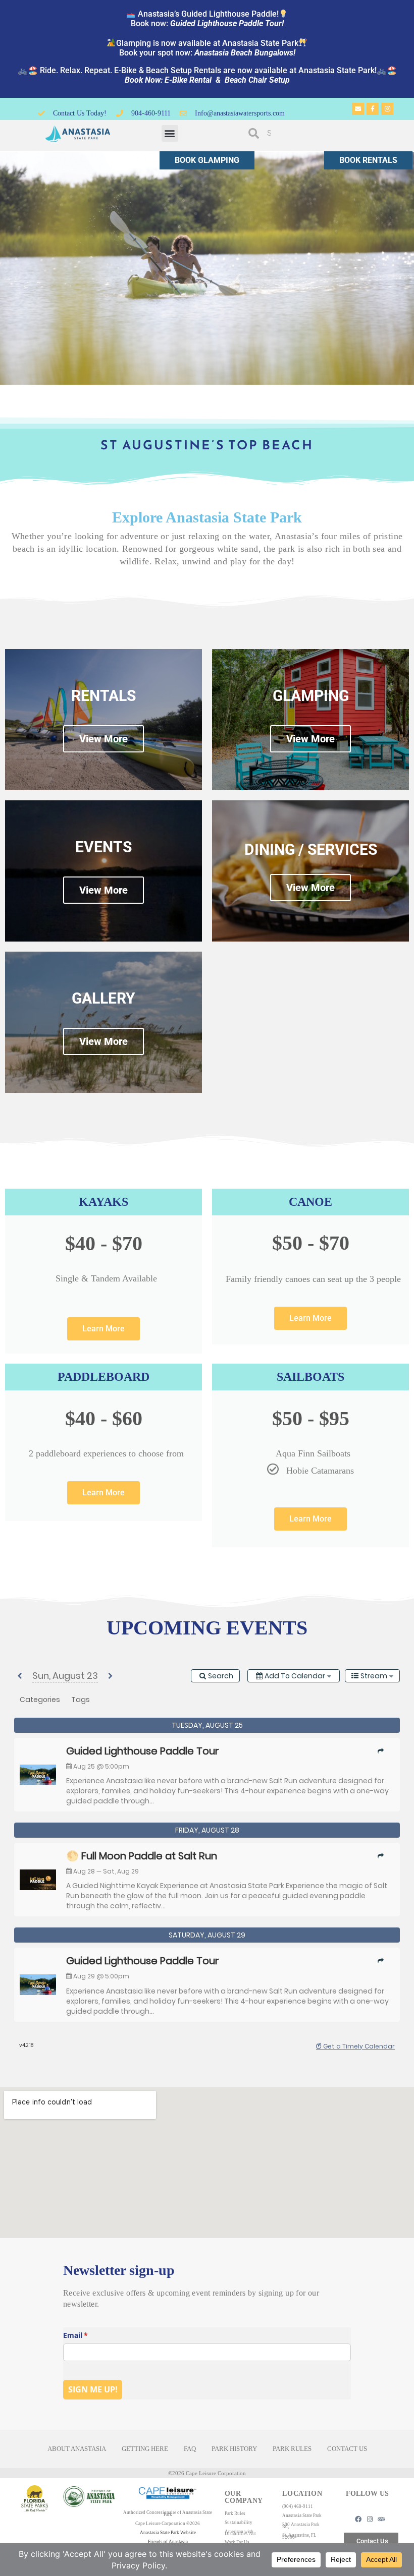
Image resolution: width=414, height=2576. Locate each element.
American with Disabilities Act (240, 2533)
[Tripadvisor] (381, 2519)
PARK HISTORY (234, 2449)
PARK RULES (292, 2449)
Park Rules (235, 2513)
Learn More (103, 1329)
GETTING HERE (145, 2449)
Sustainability (239, 2523)
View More (103, 890)
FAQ (190, 2449)
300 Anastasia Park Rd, (301, 2526)
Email (90, 2335)
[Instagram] (387, 109)
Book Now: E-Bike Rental (169, 80)
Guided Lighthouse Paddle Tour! (227, 23)
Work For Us (237, 2542)
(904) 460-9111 (298, 2506)
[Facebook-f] (373, 109)
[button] (170, 133)
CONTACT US (347, 2449)
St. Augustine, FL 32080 (299, 2536)
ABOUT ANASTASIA (77, 2449)
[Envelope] (358, 109)
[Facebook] (358, 2519)
